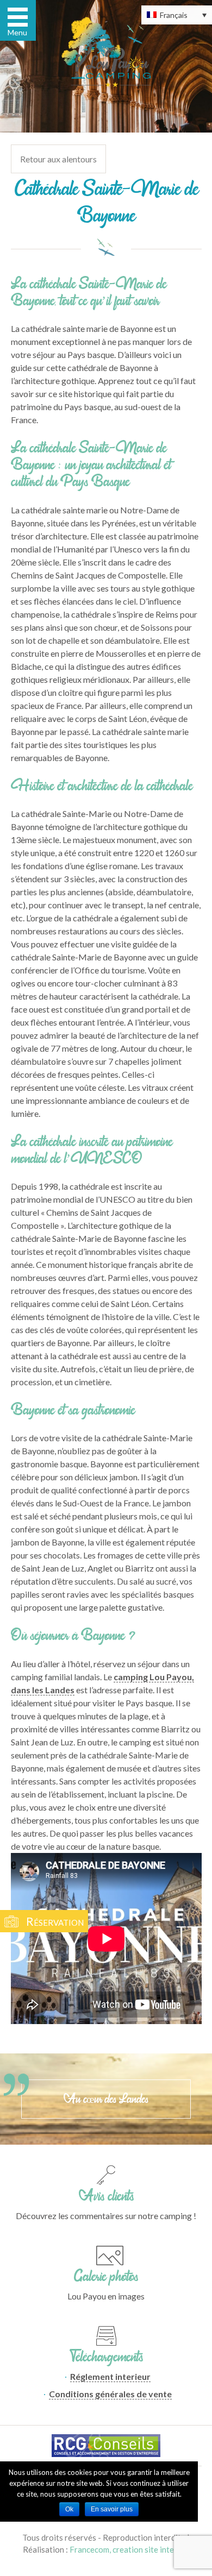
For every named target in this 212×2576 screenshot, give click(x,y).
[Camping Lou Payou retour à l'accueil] (106, 52)
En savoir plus (112, 2509)
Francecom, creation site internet (129, 2549)
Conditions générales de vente (110, 2394)
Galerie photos (106, 2276)
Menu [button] (17, 32)
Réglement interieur (110, 2376)
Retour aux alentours (58, 159)
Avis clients (106, 2196)
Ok (69, 2509)
